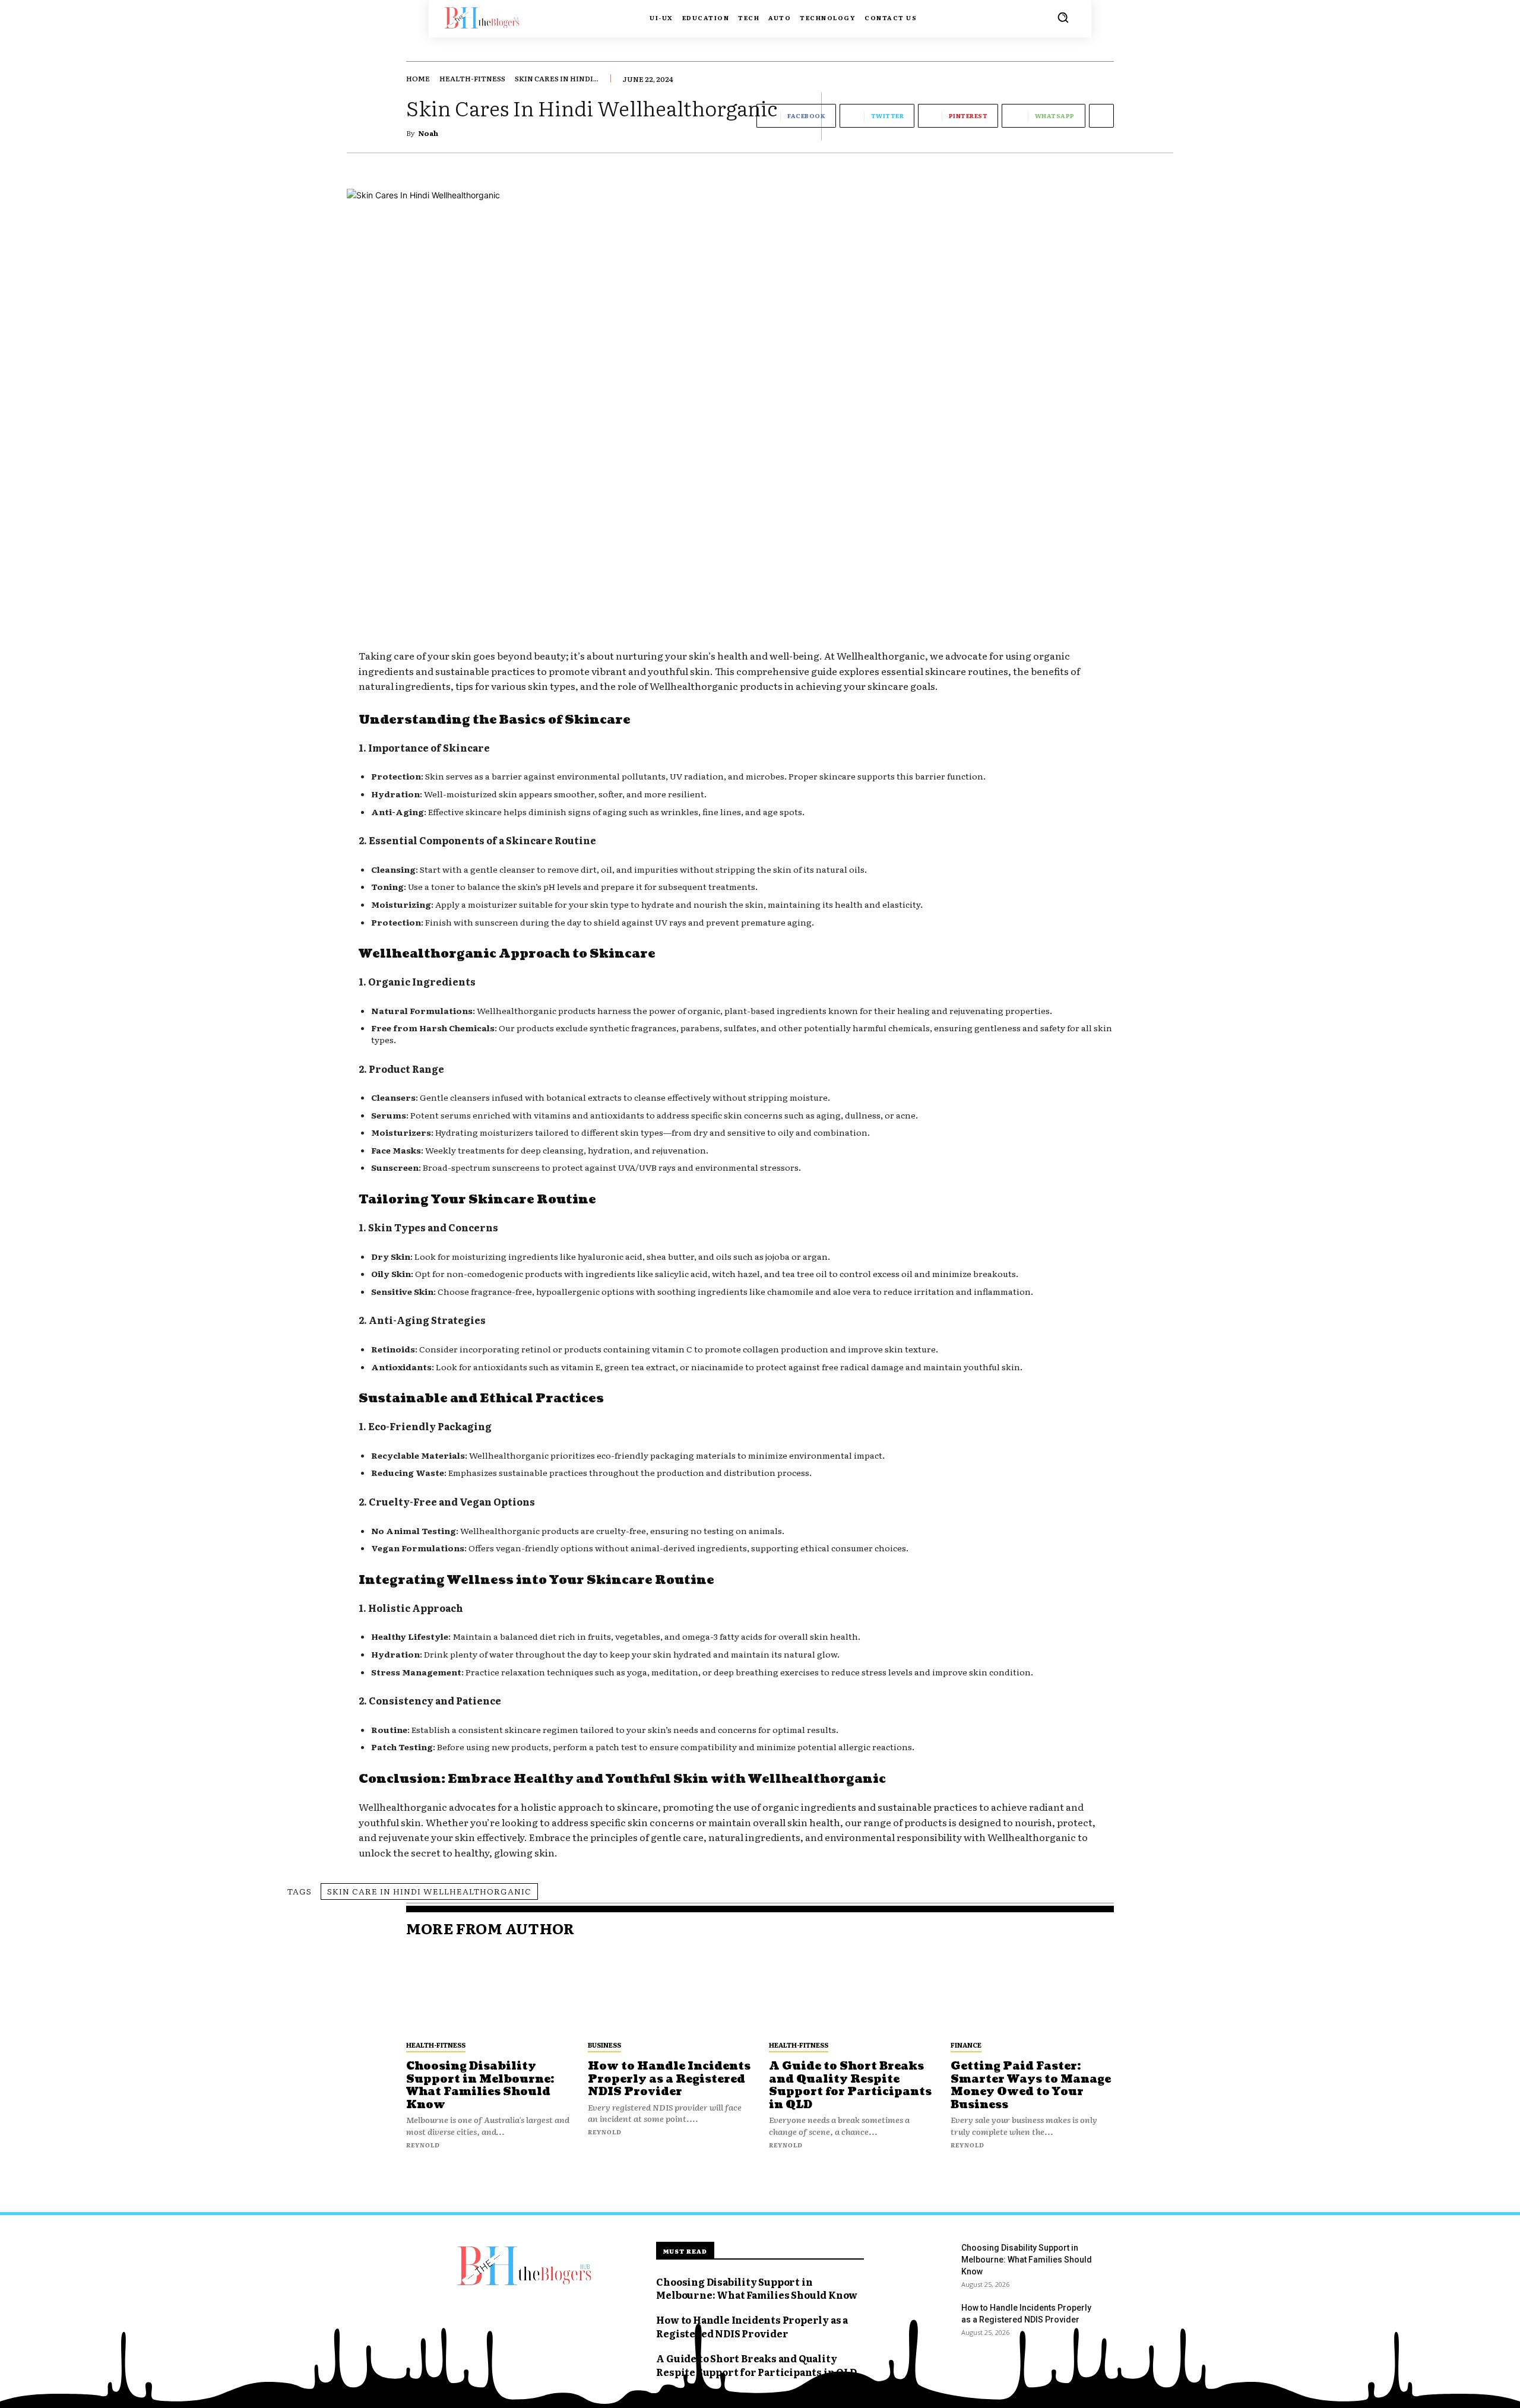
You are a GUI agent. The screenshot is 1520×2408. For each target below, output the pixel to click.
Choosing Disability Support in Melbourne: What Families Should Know (480, 2086)
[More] (1101, 116)
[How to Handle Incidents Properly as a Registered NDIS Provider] (670, 1992)
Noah (428, 133)
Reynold (423, 2145)
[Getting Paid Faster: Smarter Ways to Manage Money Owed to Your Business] (1033, 1992)
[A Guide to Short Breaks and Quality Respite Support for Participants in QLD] (851, 1992)
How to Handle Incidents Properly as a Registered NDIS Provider (669, 2079)
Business (604, 2045)
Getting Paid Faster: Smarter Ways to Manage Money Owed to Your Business (1031, 2086)
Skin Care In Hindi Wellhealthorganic (429, 1891)
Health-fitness (472, 78)
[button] (1063, 17)
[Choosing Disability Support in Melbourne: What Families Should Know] (488, 1992)
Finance (966, 2045)
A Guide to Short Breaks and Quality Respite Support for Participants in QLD (850, 2086)
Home (418, 78)
